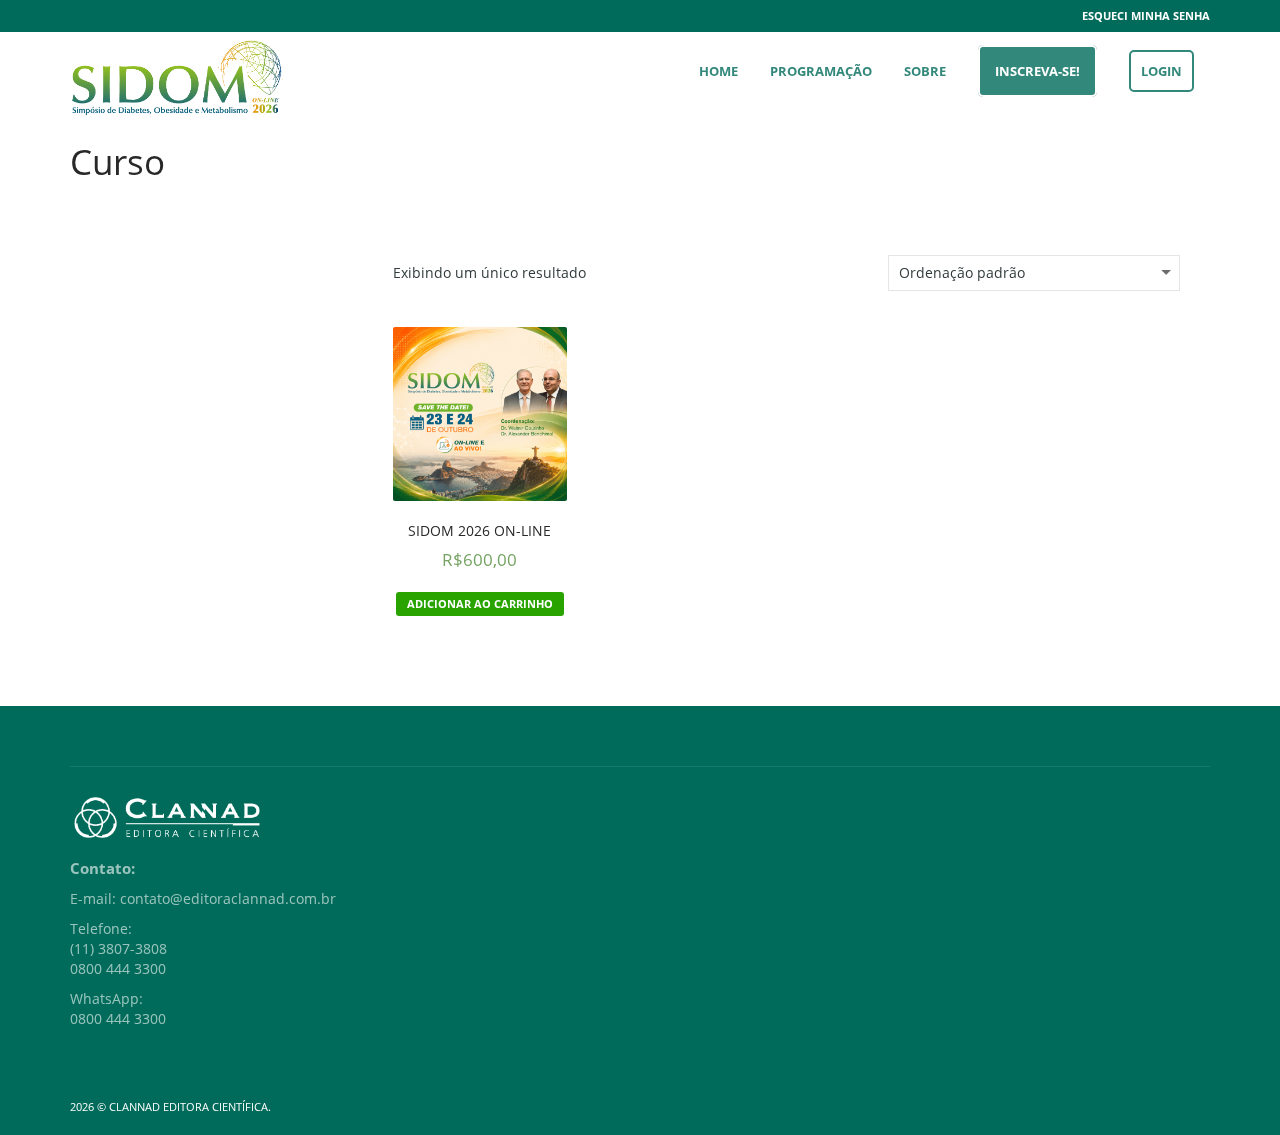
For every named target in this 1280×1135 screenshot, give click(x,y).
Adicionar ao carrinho (480, 603)
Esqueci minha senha (1146, 15)
